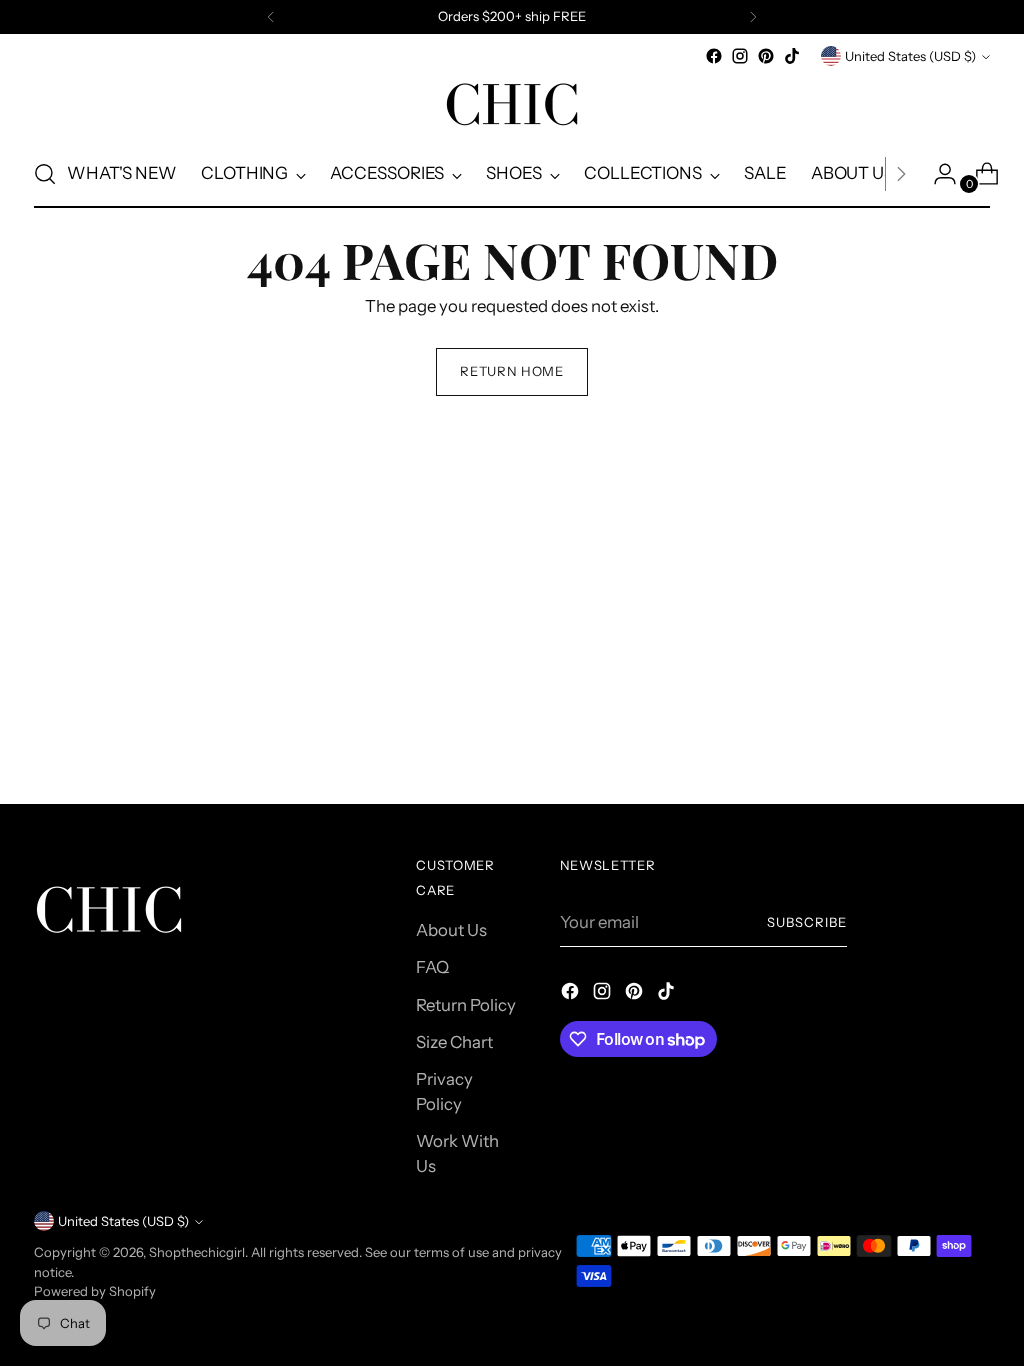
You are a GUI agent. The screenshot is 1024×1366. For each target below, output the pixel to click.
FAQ (432, 967)
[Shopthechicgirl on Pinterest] (766, 56)
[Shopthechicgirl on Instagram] (740, 56)
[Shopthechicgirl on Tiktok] (792, 56)
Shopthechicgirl (197, 1252)
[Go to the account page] (937, 174)
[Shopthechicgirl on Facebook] (714, 56)
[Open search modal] (45, 174)
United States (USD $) (910, 56)
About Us (451, 930)
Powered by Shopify (95, 1291)
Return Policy (466, 1005)
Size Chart (454, 1042)
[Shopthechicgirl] (512, 105)
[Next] (753, 17)
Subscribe (807, 922)
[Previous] (271, 17)
